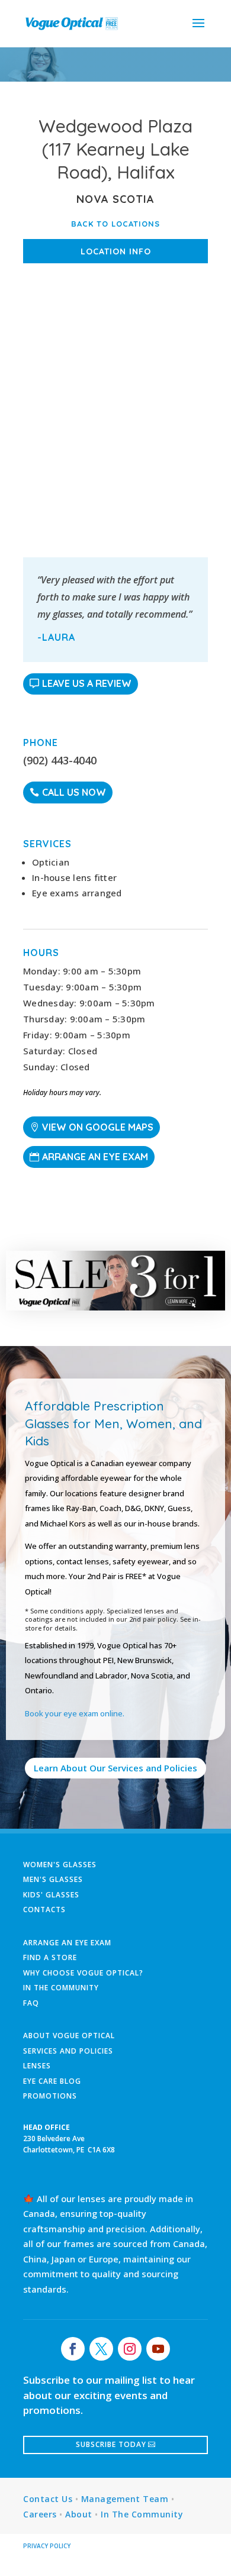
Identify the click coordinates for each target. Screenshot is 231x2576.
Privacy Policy (47, 2546)
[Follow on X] (101, 2349)
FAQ (31, 2003)
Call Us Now (74, 792)
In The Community (61, 1988)
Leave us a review (87, 683)
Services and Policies (68, 2051)
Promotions (50, 2096)
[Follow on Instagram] (130, 2349)
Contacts (44, 1910)
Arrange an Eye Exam (95, 1157)
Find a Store (50, 1957)
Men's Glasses (53, 1879)
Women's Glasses (60, 1865)
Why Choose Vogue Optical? (83, 1973)
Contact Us (48, 2499)
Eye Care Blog (52, 2081)
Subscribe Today (111, 2444)
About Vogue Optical (69, 2036)
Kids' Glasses (51, 1895)
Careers (40, 2514)
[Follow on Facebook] (73, 2349)
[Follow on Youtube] (158, 2349)
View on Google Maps (98, 1127)
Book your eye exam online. (75, 1713)
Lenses (37, 2066)
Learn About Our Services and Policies (115, 1768)
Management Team (125, 2499)
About (79, 2514)
